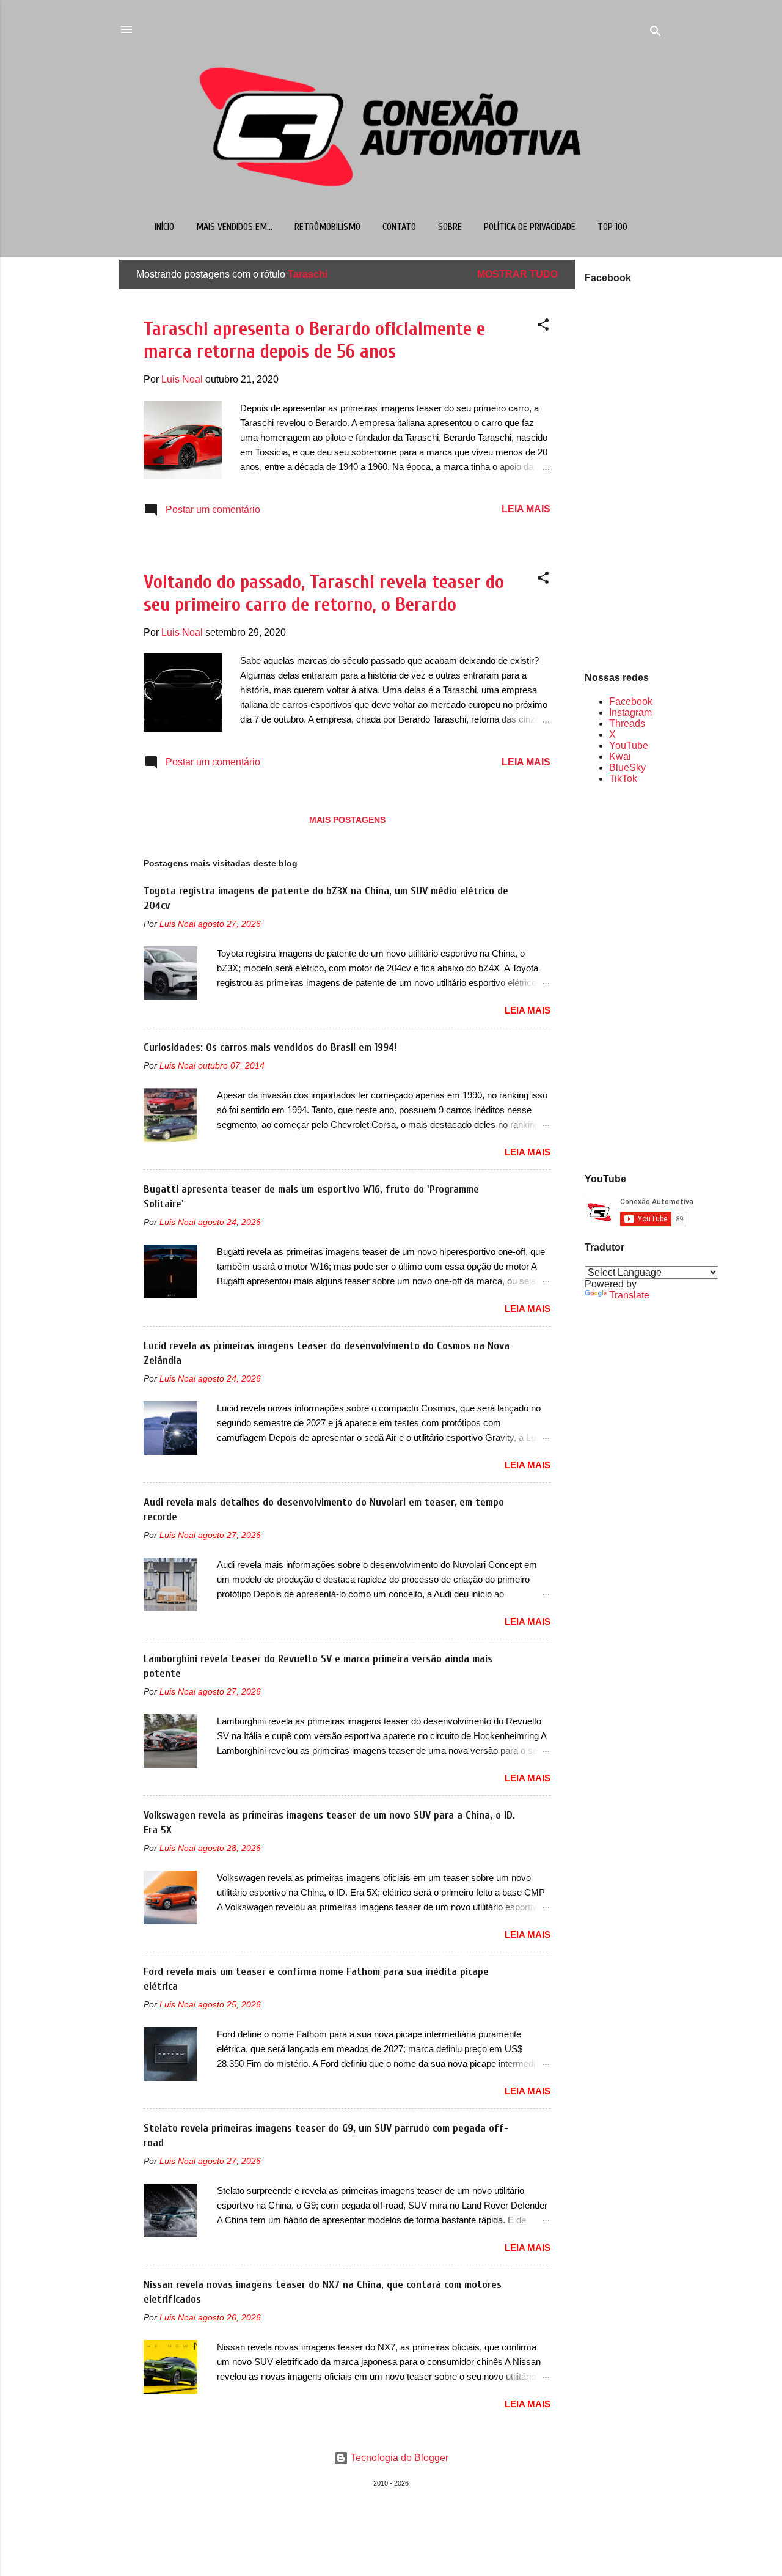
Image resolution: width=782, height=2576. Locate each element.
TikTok (623, 778)
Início (164, 227)
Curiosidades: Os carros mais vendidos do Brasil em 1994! (270, 1047)
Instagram (630, 712)
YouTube (629, 745)
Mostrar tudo (517, 274)
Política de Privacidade (530, 227)
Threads (627, 723)
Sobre (450, 227)
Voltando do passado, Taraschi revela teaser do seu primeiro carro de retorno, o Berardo (324, 593)
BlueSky (627, 767)
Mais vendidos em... (234, 227)
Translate (629, 1295)
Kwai (620, 756)
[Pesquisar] (656, 33)
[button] (543, 327)
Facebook (631, 701)
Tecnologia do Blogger (398, 2458)
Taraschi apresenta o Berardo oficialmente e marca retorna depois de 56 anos (314, 340)
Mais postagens (347, 820)
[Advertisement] (624, 977)
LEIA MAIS (526, 509)
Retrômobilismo (327, 227)
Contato (399, 227)
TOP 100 (612, 227)
